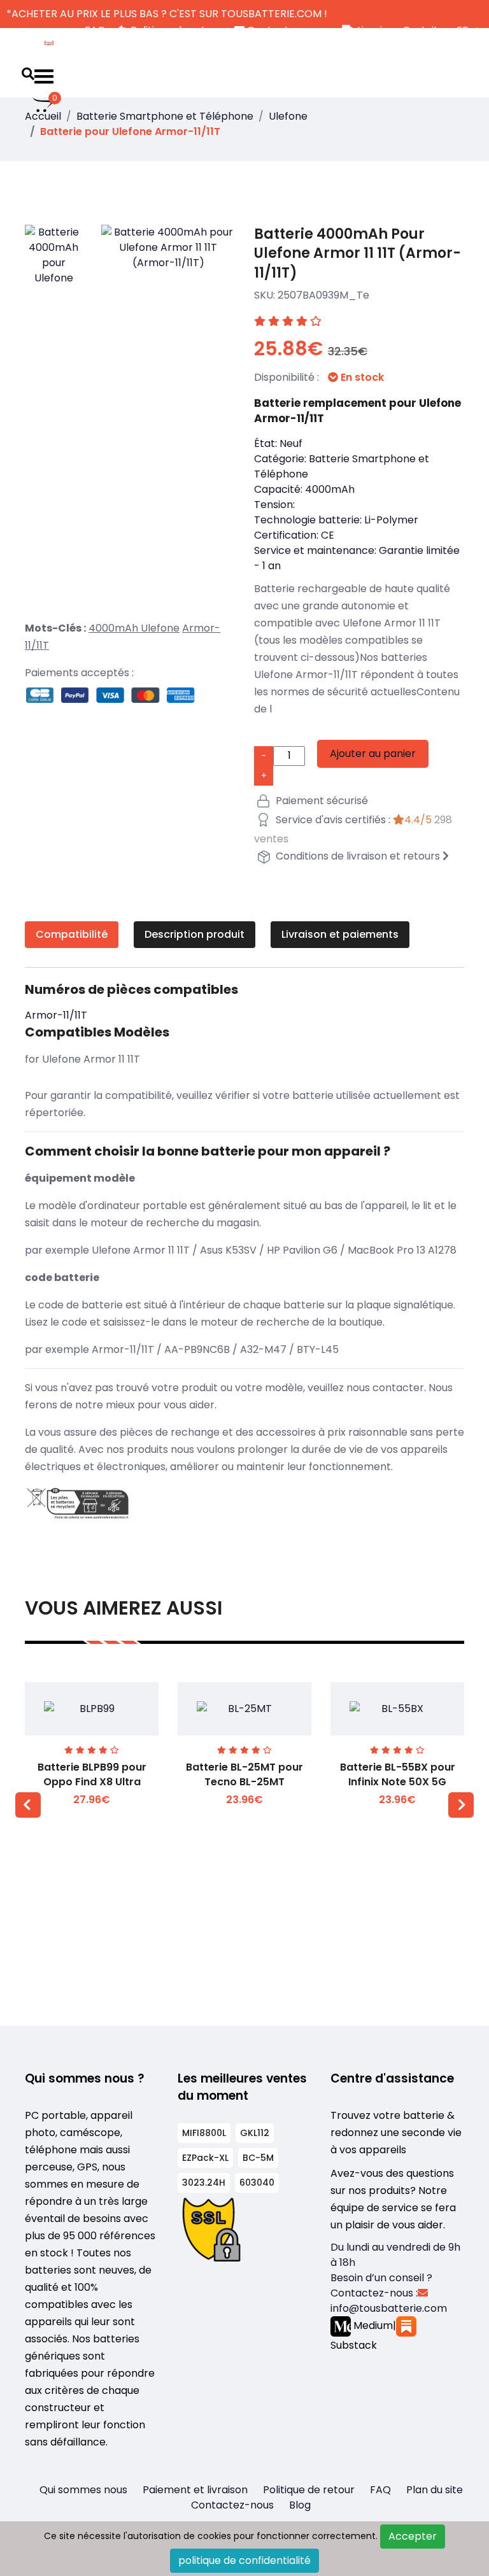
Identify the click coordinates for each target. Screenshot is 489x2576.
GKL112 (255, 2133)
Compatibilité (72, 934)
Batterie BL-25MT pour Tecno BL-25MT (244, 1774)
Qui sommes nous (83, 2490)
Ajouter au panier (373, 754)
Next (461, 1805)
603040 (257, 2183)
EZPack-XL (205, 2158)
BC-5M (258, 2158)
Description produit (195, 934)
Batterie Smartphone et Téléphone (165, 116)
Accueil (43, 116)
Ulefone (288, 116)
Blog (300, 2505)
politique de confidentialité (244, 2560)
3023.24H (204, 2183)
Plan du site (435, 2490)
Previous (28, 1805)
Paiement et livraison (195, 2490)
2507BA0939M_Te (323, 295)
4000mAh (115, 628)
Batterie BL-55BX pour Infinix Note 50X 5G (398, 1774)
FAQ (380, 2490)
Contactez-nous (232, 2505)
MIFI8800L (204, 2133)
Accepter (413, 2536)
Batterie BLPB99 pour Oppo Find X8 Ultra (92, 1774)
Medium (372, 2325)
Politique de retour (309, 2490)
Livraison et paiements (340, 934)
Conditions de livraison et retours (358, 856)
